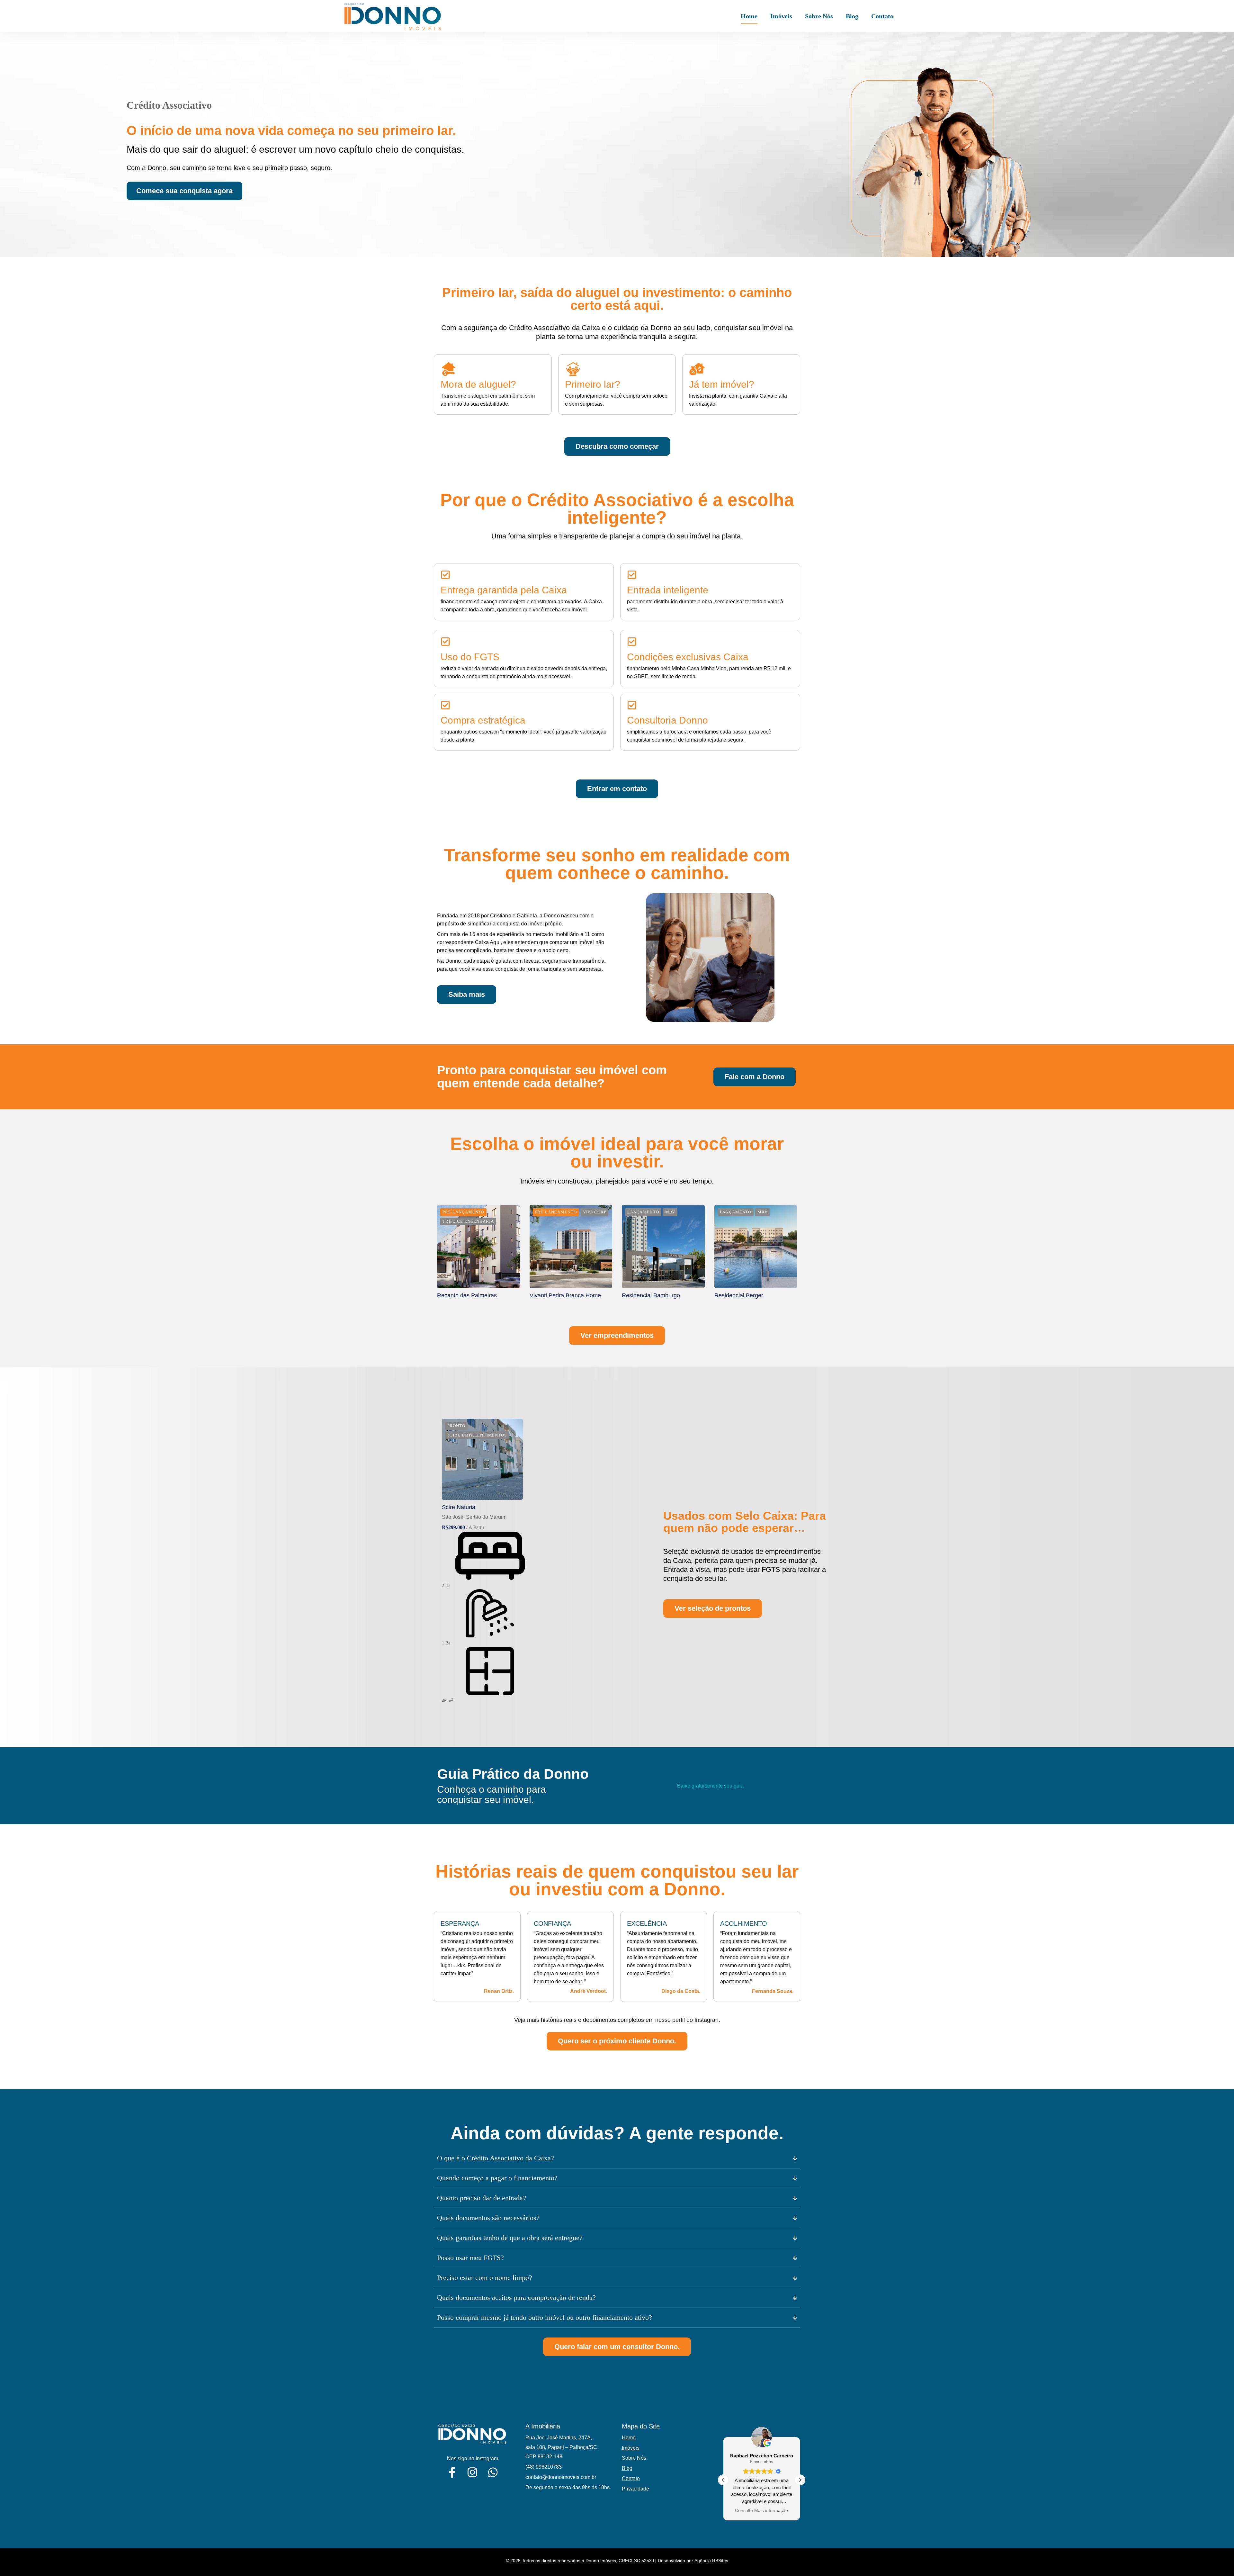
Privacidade (635, 2489)
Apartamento (506, 1418)
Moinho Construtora (565, 1205)
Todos (468, 1205)
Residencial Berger (739, 1295)
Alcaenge (507, 1205)
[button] (800, 2480)
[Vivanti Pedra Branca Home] (571, 1247)
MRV (616, 1205)
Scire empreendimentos (671, 1205)
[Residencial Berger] (756, 1247)
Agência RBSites (711, 2561)
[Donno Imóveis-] (392, 16)
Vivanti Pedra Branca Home (565, 1295)
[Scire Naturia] (482, 1459)
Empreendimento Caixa (571, 1418)
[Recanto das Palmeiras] (478, 1247)
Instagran (706, 2020)
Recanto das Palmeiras (467, 1295)
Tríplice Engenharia (748, 1205)
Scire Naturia (459, 1507)
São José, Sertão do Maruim (474, 1517)
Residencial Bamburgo (651, 1295)
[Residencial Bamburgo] (663, 1247)
